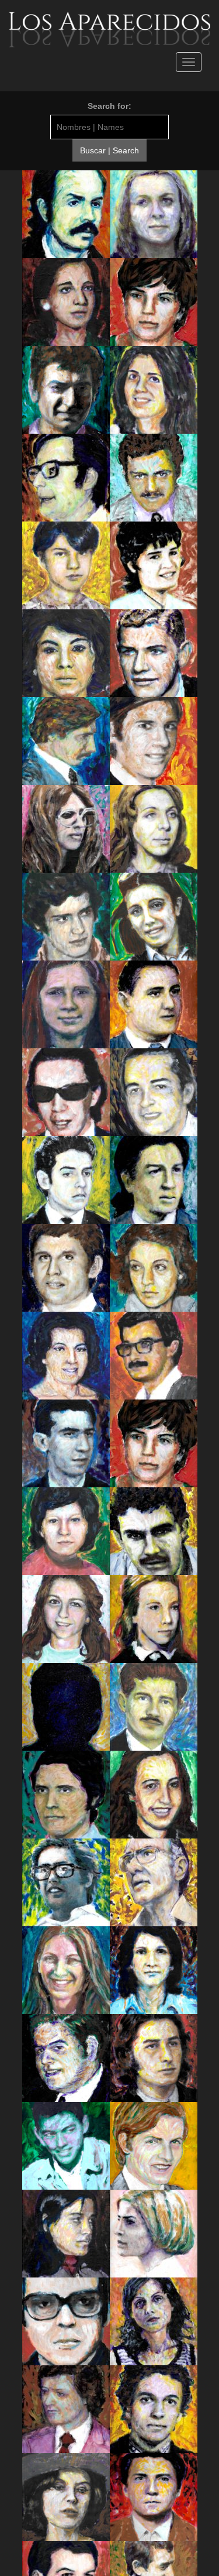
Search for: (109, 106)
